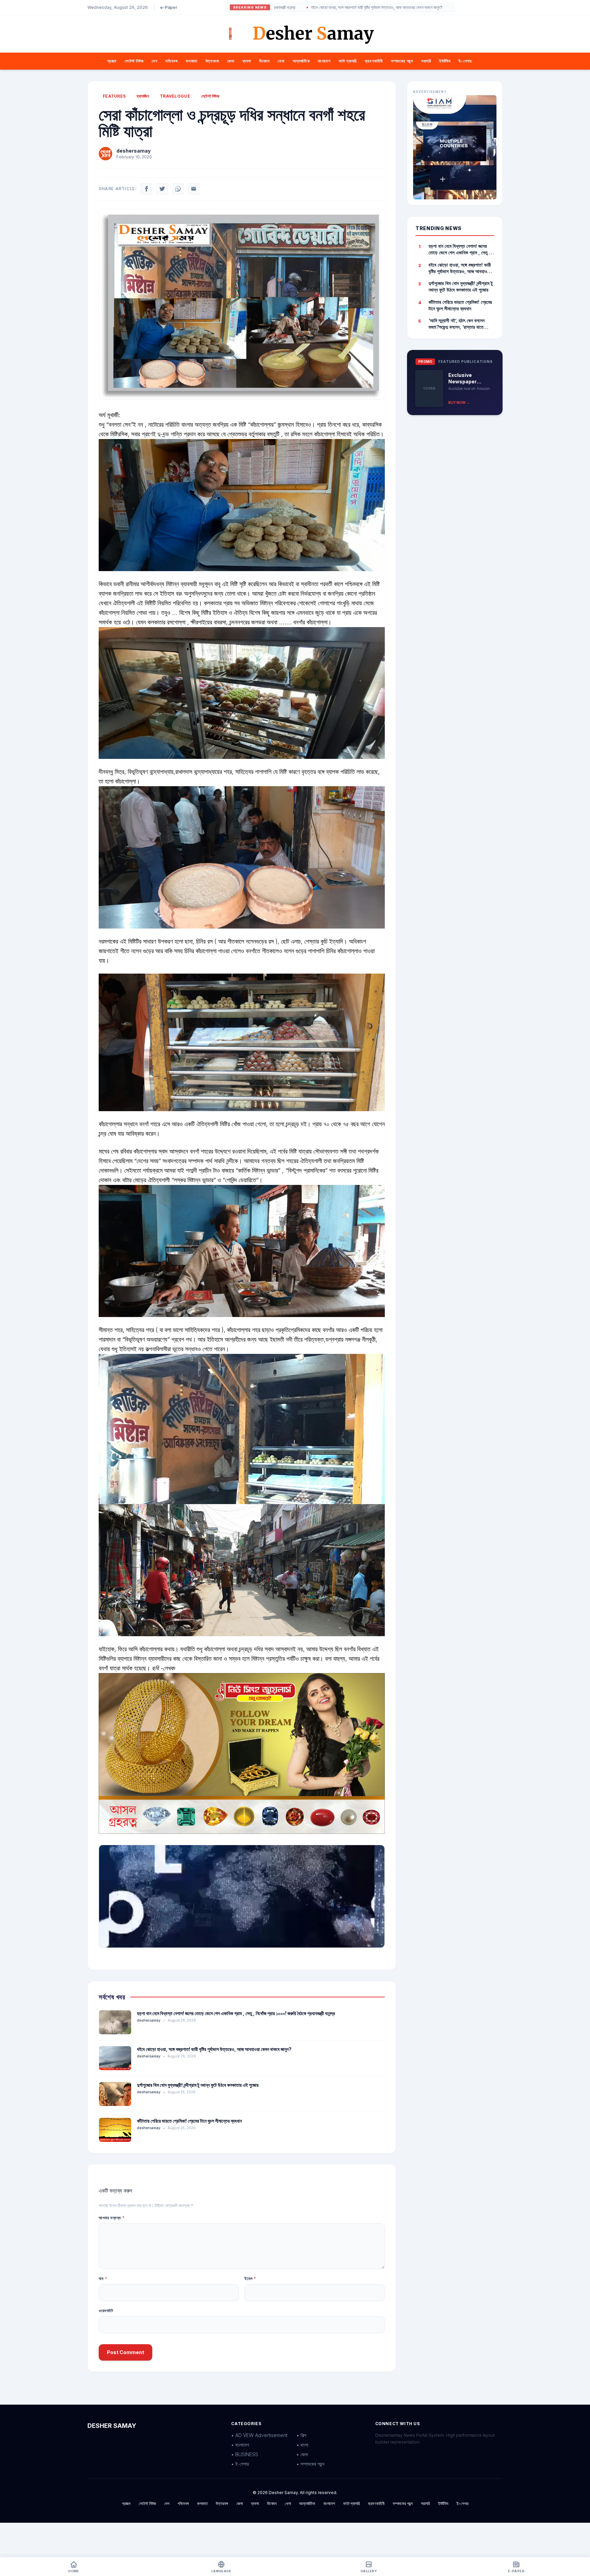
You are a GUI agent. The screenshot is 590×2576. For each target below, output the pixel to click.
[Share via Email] (194, 189)
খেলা (281, 61)
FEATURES (114, 96)
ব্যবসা (247, 61)
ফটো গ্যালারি (348, 61)
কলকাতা (191, 61)
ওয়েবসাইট (106, 2311)
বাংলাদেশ (324, 61)
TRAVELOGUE (175, 96)
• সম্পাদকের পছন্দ (310, 2464)
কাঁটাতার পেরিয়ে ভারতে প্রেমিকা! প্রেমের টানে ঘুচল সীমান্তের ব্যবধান (189, 2121)
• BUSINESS (245, 2454)
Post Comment (125, 2352)
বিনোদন (264, 61)
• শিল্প (301, 2435)
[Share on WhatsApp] (178, 189)
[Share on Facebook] (146, 189)
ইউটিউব (445, 61)
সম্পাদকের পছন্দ (402, 61)
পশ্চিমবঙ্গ (171, 61)
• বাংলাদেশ (240, 2445)
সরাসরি (426, 61)
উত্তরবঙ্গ (212, 61)
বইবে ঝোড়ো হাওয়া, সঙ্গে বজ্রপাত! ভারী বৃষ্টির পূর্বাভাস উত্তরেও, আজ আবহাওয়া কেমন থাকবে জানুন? (214, 2049)
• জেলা (302, 2454)
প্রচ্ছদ (112, 61)
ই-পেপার (465, 61)
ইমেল (250, 2278)
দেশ (154, 61)
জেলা (230, 61)
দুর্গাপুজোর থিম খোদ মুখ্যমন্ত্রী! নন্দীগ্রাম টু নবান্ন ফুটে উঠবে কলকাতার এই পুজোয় (406, 8)
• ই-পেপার (240, 2464)
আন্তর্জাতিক (301, 61)
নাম (103, 2278)
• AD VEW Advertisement (259, 2435)
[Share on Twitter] (162, 189)
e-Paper (169, 7)
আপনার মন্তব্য (112, 2218)
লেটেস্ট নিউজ (134, 61)
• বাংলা (302, 2445)
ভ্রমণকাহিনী (374, 61)
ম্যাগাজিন (143, 96)
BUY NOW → (459, 402)
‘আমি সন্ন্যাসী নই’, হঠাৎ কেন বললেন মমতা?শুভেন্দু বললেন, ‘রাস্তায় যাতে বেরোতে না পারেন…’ (456, 324)
